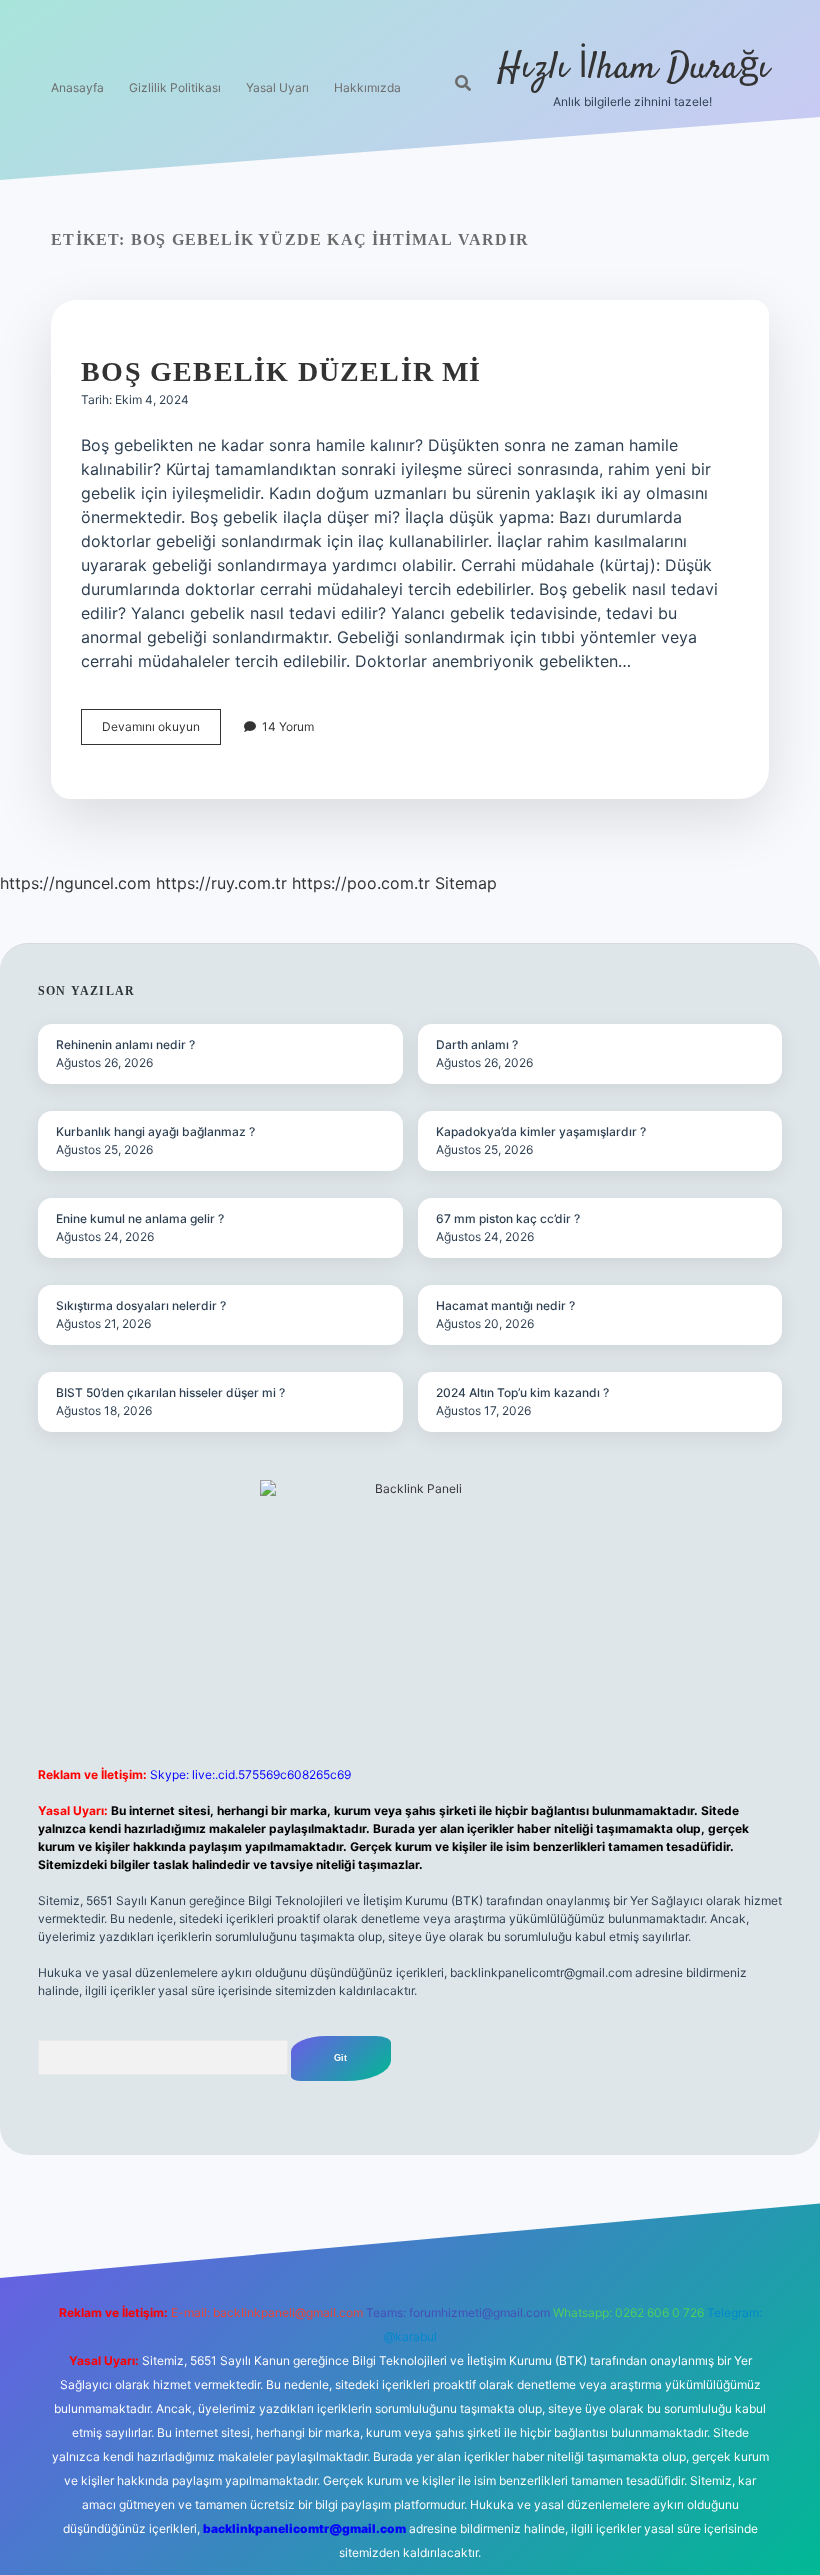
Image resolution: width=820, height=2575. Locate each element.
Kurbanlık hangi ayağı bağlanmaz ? (155, 1131)
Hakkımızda (367, 87)
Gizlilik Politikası (175, 87)
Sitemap (466, 883)
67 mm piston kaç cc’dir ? (508, 1218)
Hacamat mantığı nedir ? (505, 1305)
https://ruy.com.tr (221, 883)
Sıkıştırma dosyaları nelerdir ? (141, 1305)
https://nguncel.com (75, 883)
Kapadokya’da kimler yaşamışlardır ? (541, 1131)
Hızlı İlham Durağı (633, 68)
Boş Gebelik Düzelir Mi (281, 371)
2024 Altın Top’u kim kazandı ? (522, 1392)
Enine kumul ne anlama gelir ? (140, 1218)
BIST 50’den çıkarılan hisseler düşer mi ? (170, 1392)
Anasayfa (77, 87)
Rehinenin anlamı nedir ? (125, 1044)
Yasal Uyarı (277, 87)
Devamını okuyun (161, 731)
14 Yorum (288, 726)
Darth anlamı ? (477, 1044)
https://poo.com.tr (361, 883)
